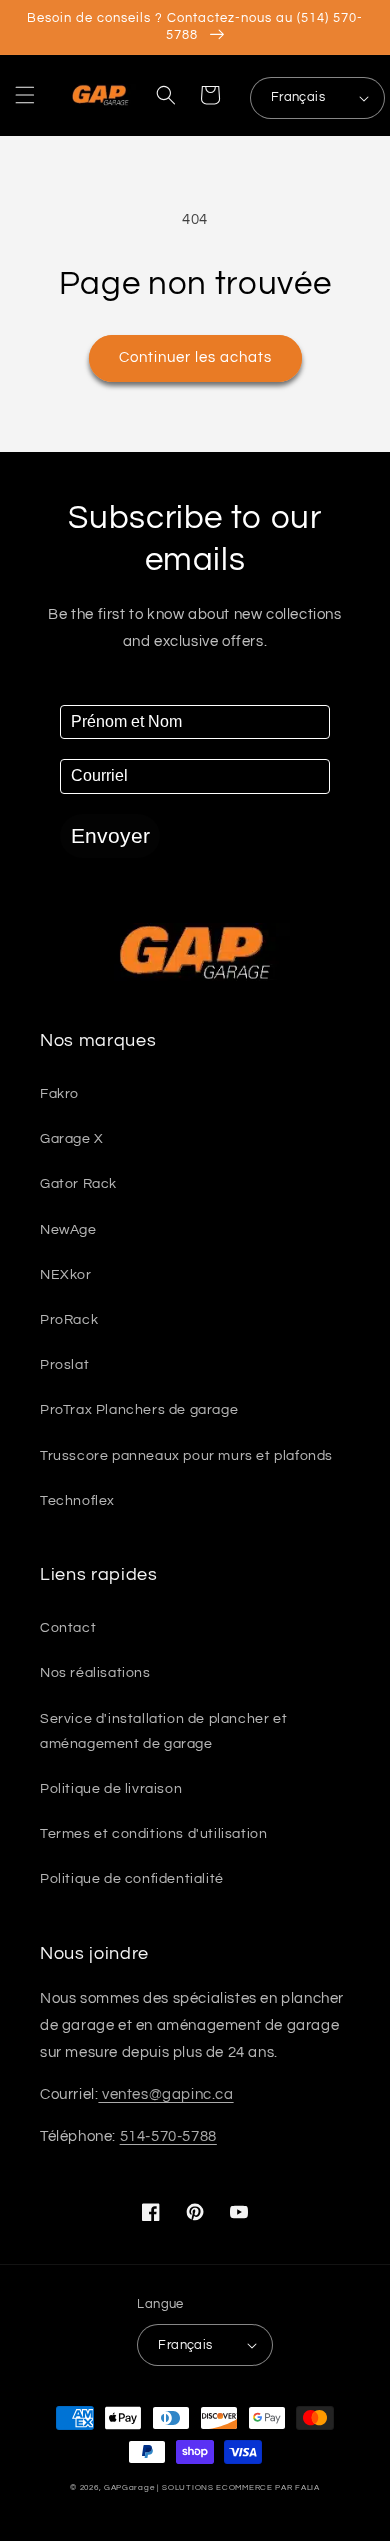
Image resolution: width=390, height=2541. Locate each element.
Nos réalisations (95, 1673)
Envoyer (110, 835)
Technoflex (77, 1501)
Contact (68, 1628)
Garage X (72, 1139)
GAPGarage (129, 2487)
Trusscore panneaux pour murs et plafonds (186, 1456)
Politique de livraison (111, 1789)
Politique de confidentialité (132, 1879)
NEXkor (66, 1275)
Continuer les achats (195, 357)
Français (298, 97)
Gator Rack (78, 1184)
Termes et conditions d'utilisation (153, 1834)
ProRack (69, 1320)
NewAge (68, 1230)
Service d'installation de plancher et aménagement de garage (163, 1731)
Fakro (59, 1094)
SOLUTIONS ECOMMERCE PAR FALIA (240, 2487)
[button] (25, 95)
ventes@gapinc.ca (165, 2094)
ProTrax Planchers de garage (139, 1410)
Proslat (64, 1365)
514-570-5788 (168, 2136)
